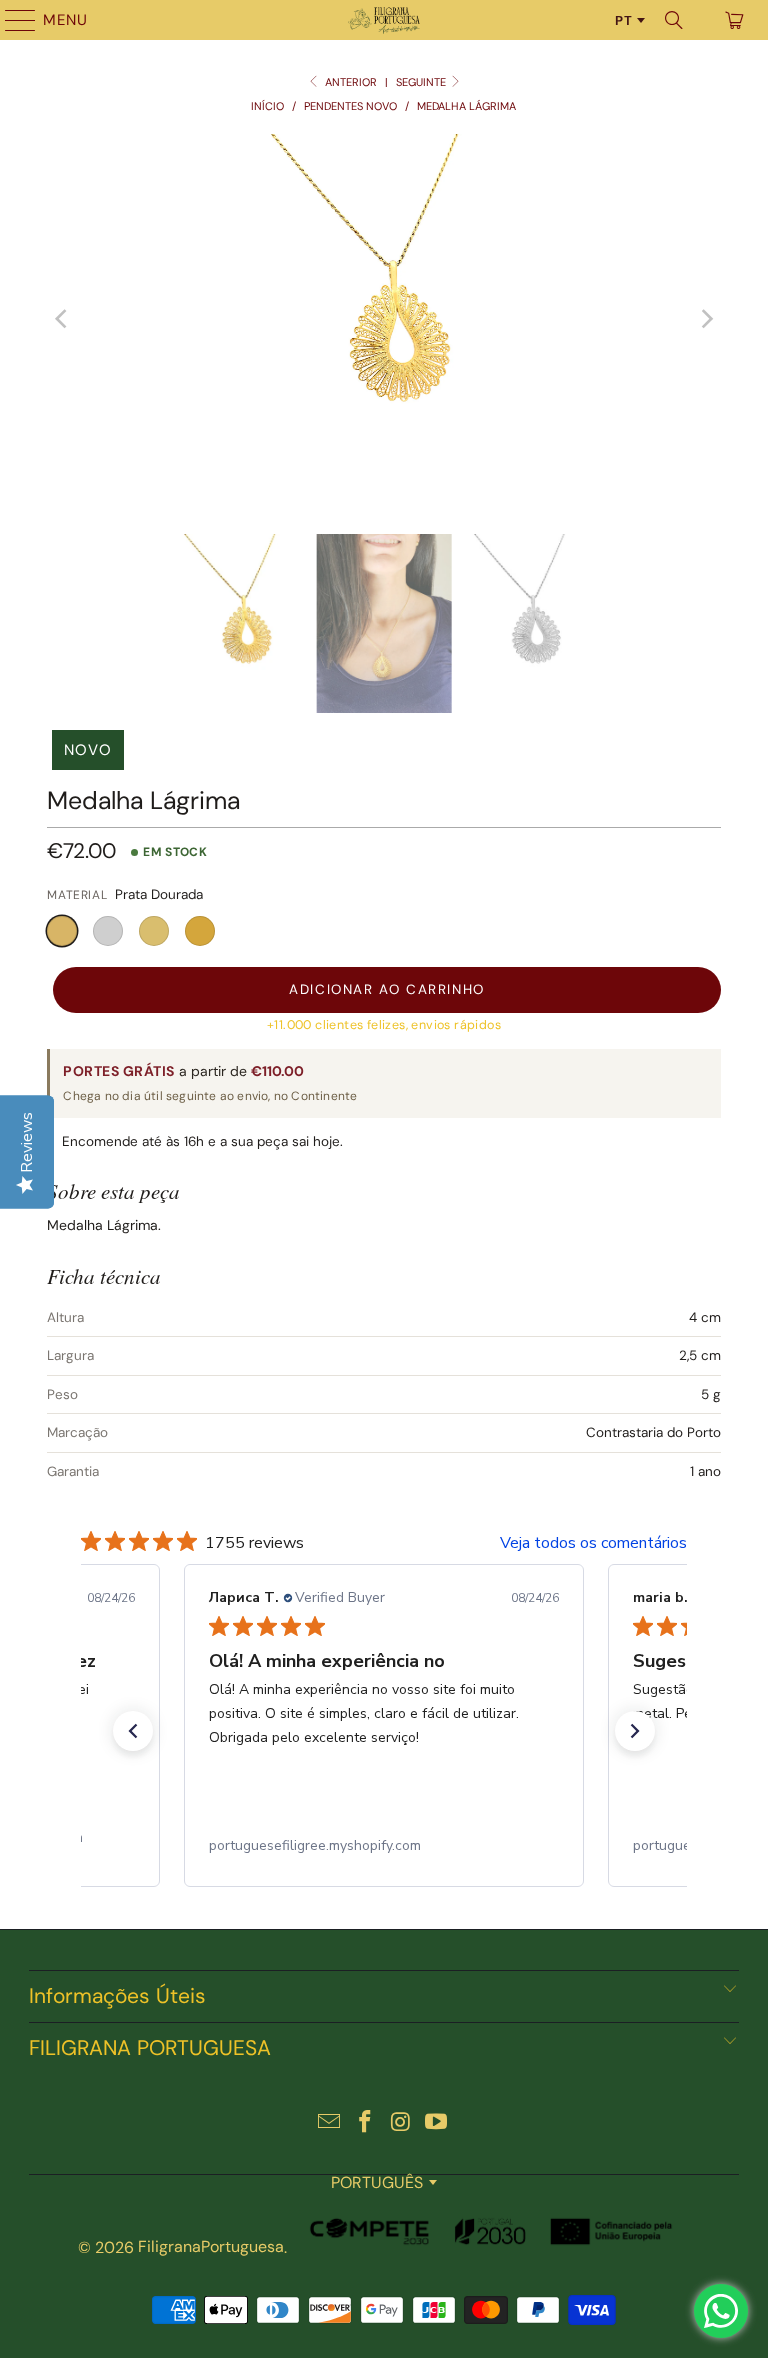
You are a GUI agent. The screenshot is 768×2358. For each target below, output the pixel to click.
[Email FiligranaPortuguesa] (330, 2123)
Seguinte (422, 82)
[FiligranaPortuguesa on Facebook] (365, 2123)
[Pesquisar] (674, 20)
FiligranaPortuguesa (211, 2246)
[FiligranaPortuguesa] (384, 20)
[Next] (706, 319)
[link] (384, 1846)
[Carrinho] (733, 20)
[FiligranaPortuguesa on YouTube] (437, 2123)
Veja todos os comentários (593, 1543)
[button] (62, 931)
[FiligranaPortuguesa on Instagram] (401, 2123)
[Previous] (62, 319)
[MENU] (11, 20)
